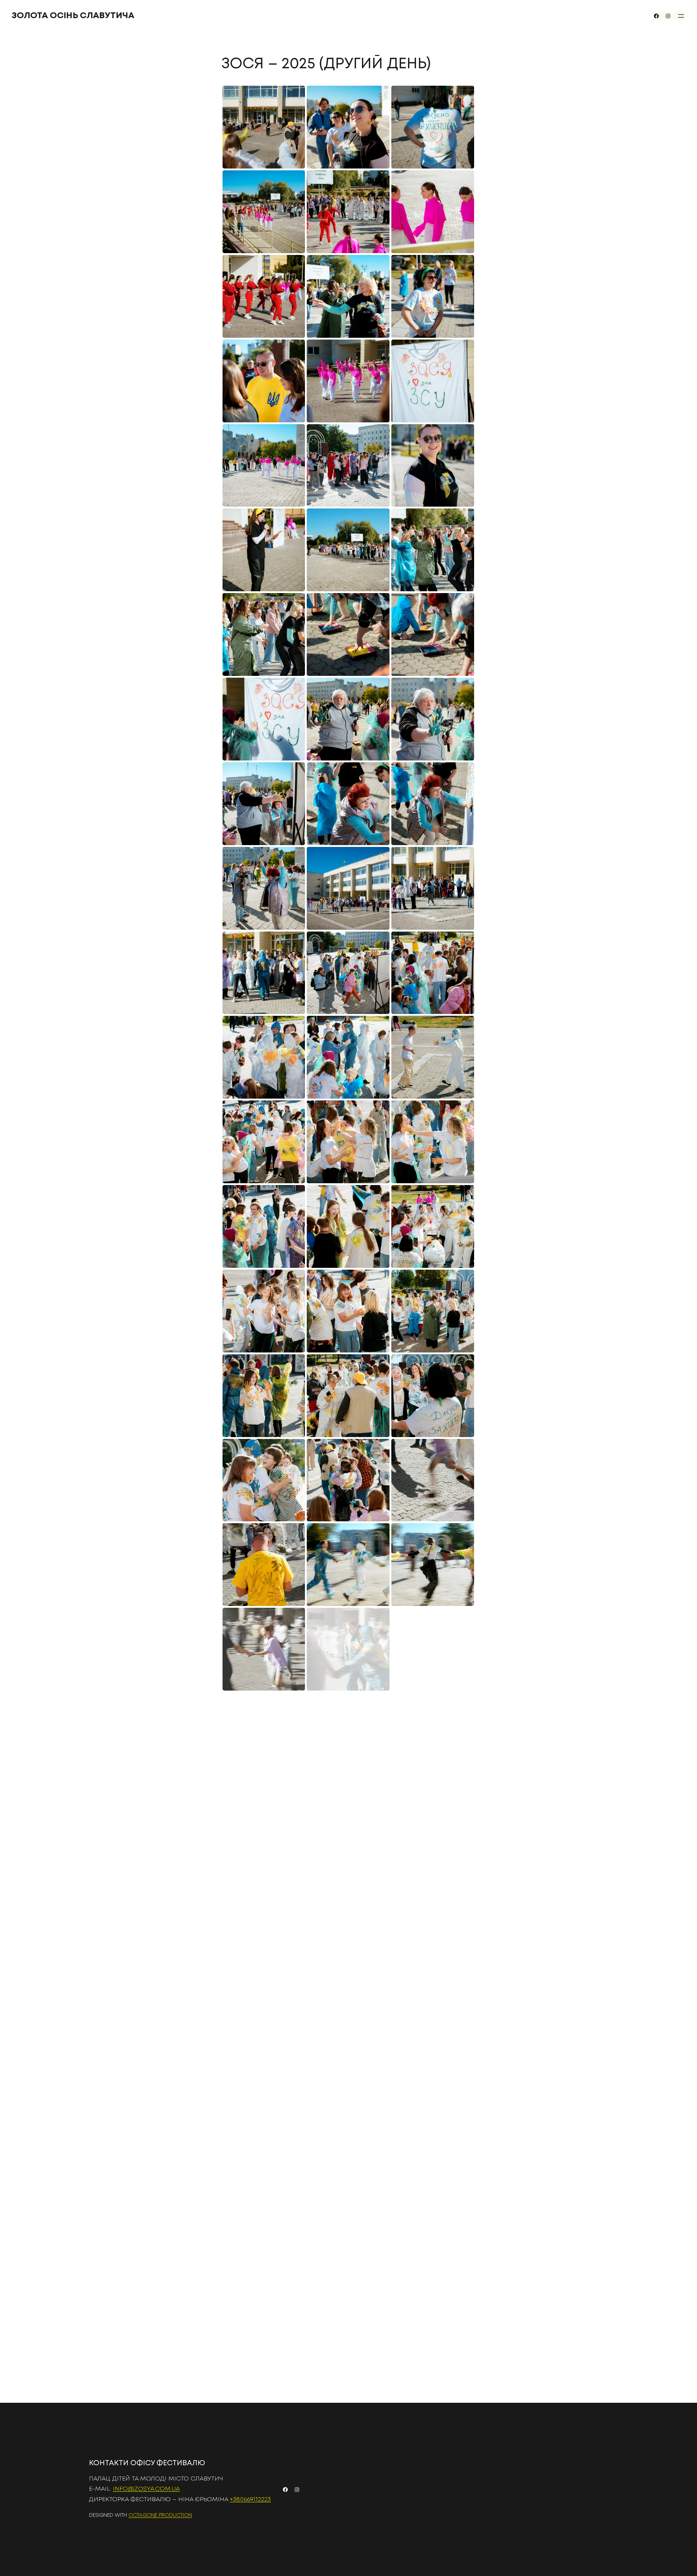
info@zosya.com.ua (146, 2489)
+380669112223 (250, 2500)
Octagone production (160, 2515)
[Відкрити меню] (681, 16)
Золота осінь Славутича (73, 16)
